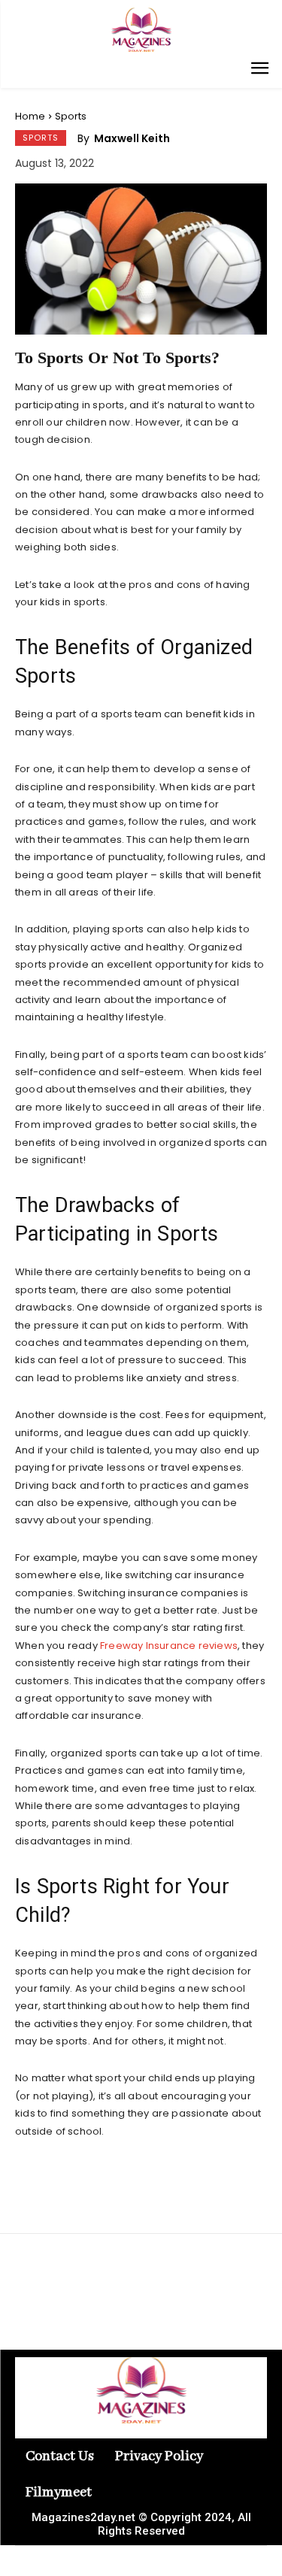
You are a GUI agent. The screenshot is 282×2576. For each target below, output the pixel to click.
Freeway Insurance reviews (169, 1646)
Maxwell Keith (132, 138)
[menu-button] (260, 70)
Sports (71, 116)
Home (30, 116)
